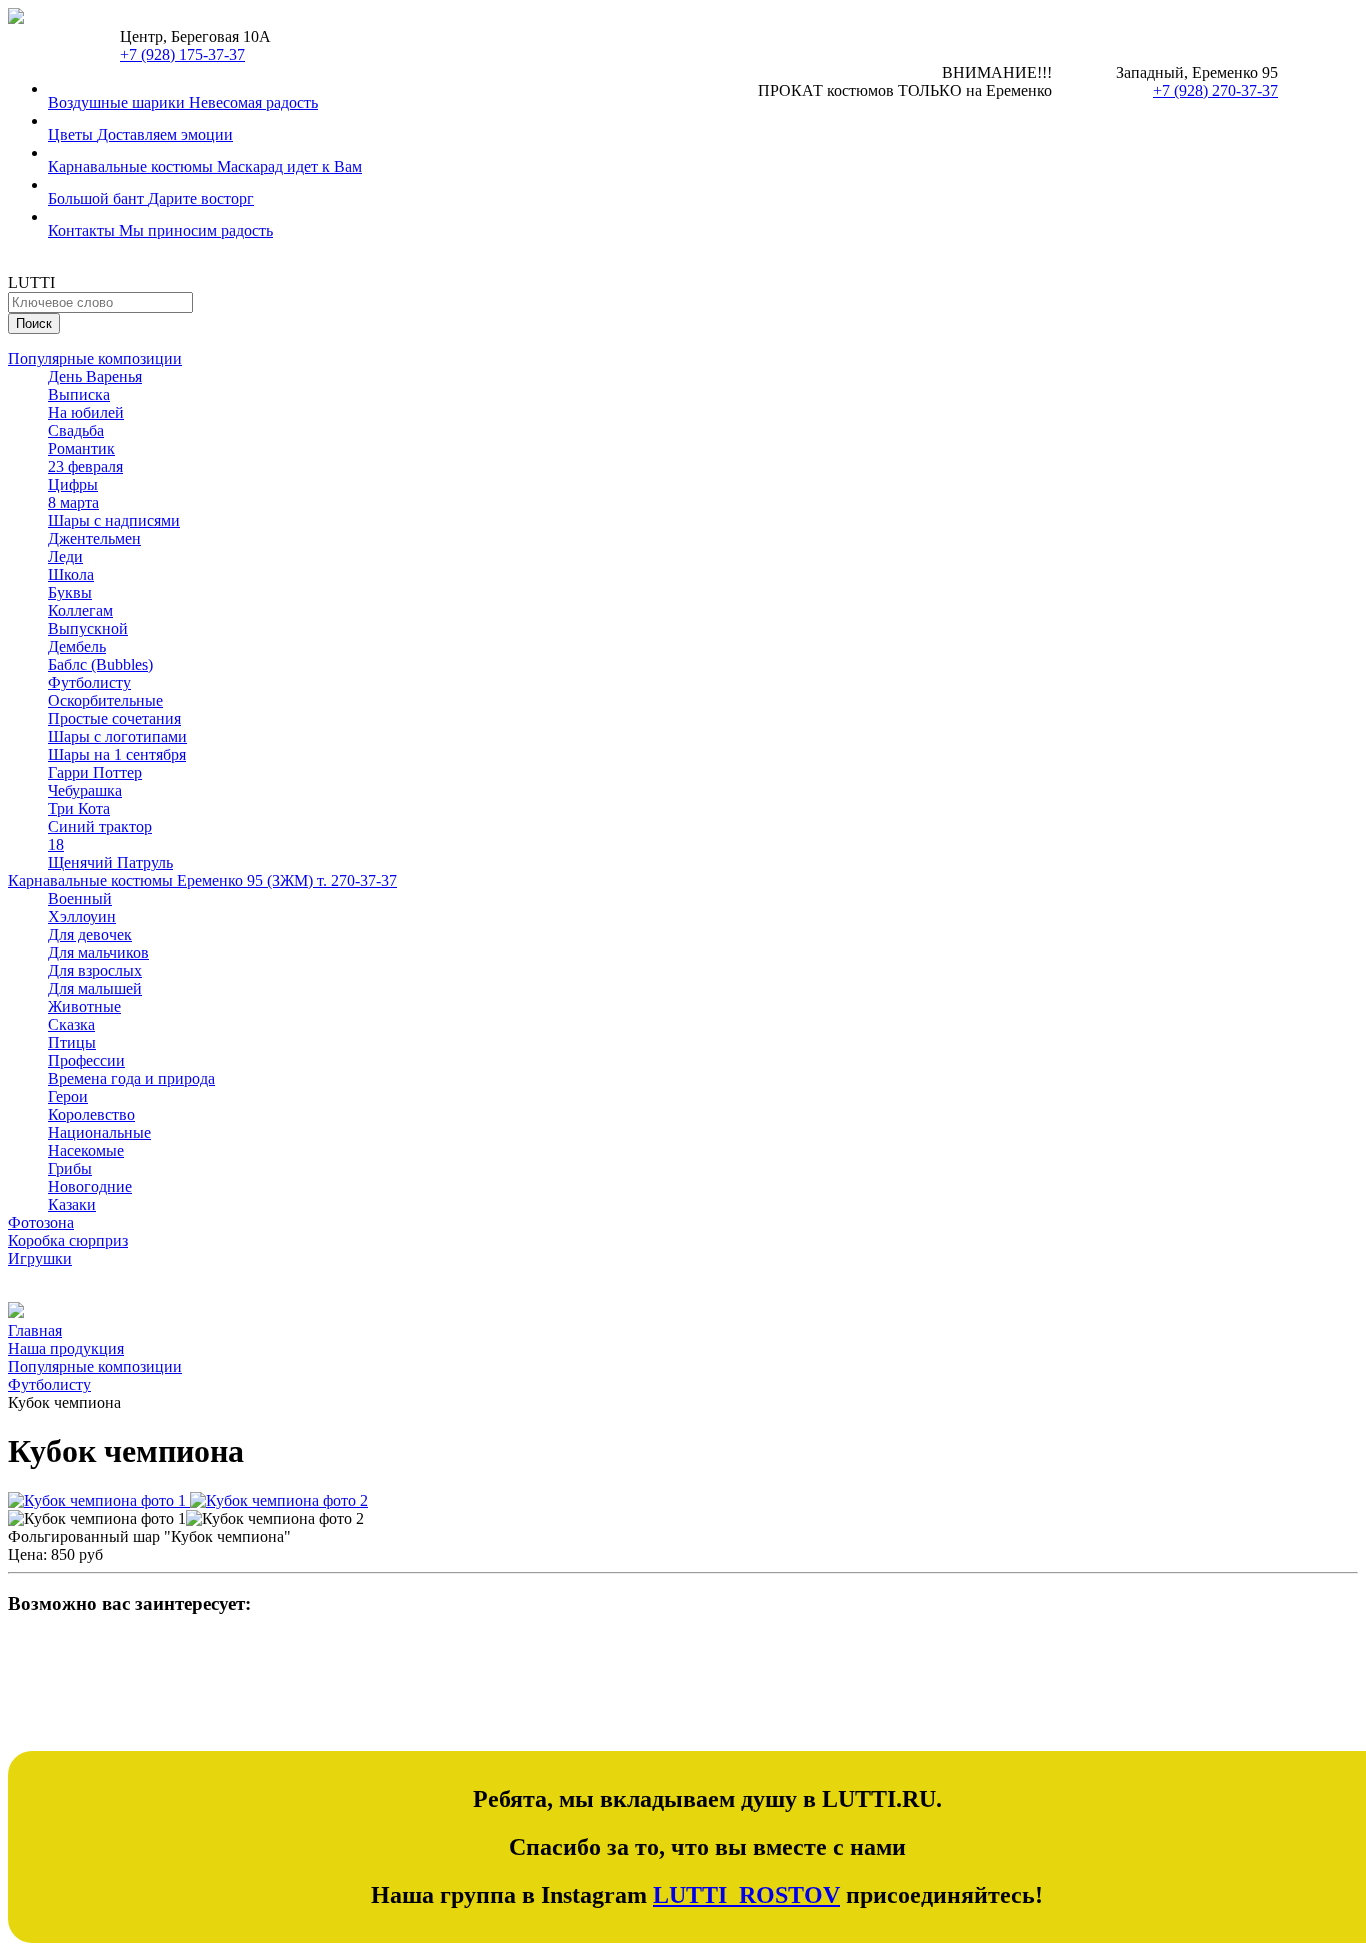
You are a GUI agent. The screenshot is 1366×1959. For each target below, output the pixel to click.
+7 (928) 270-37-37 (1215, 90)
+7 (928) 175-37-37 (182, 54)
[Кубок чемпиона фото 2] (279, 1500)
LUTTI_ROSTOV (746, 1895)
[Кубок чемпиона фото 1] (99, 1500)
